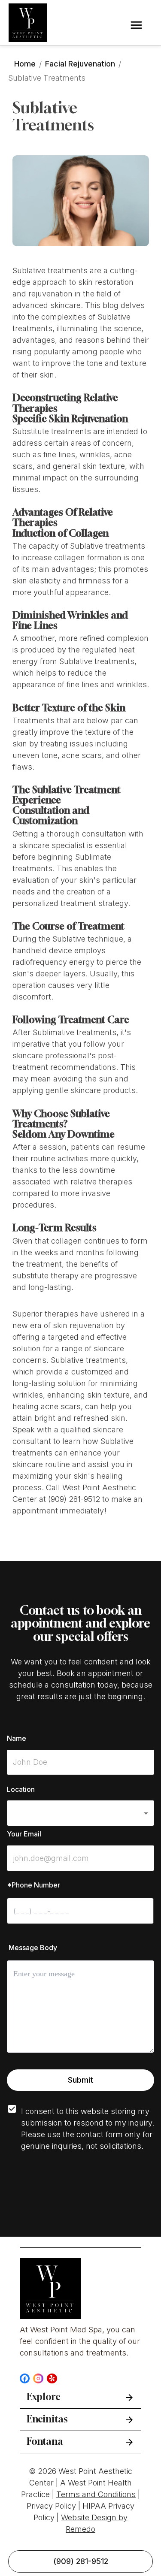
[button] (80, 1813)
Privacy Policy (51, 2506)
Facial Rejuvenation (80, 64)
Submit (80, 2080)
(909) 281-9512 (81, 2561)
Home (25, 64)
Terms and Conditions (96, 2494)
